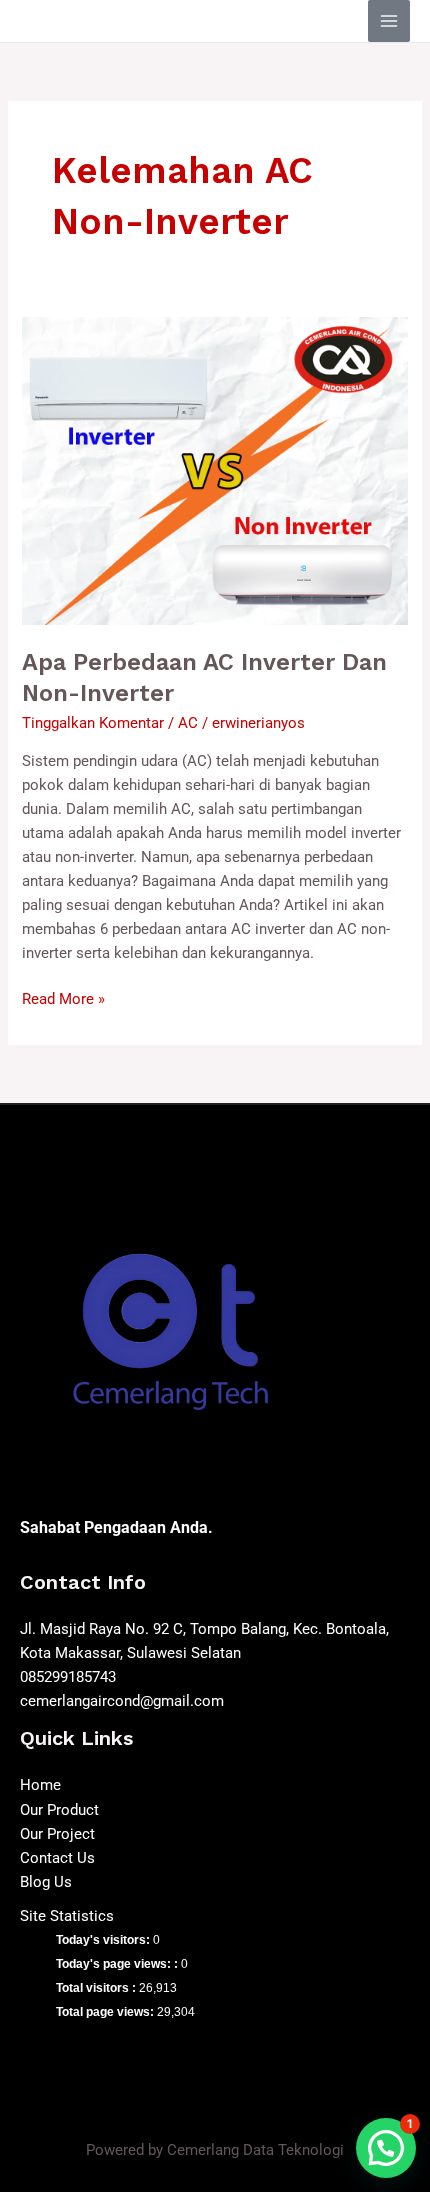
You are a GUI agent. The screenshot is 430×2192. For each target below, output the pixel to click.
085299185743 (68, 1677)
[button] (386, 2148)
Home (40, 1785)
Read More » (63, 997)
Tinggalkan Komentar (93, 723)
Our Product (59, 1810)
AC (188, 723)
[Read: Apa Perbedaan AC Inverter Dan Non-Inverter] (214, 470)
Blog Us (46, 1882)
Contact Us (57, 1858)
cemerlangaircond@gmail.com (122, 1701)
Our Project (57, 1834)
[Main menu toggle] (389, 21)
